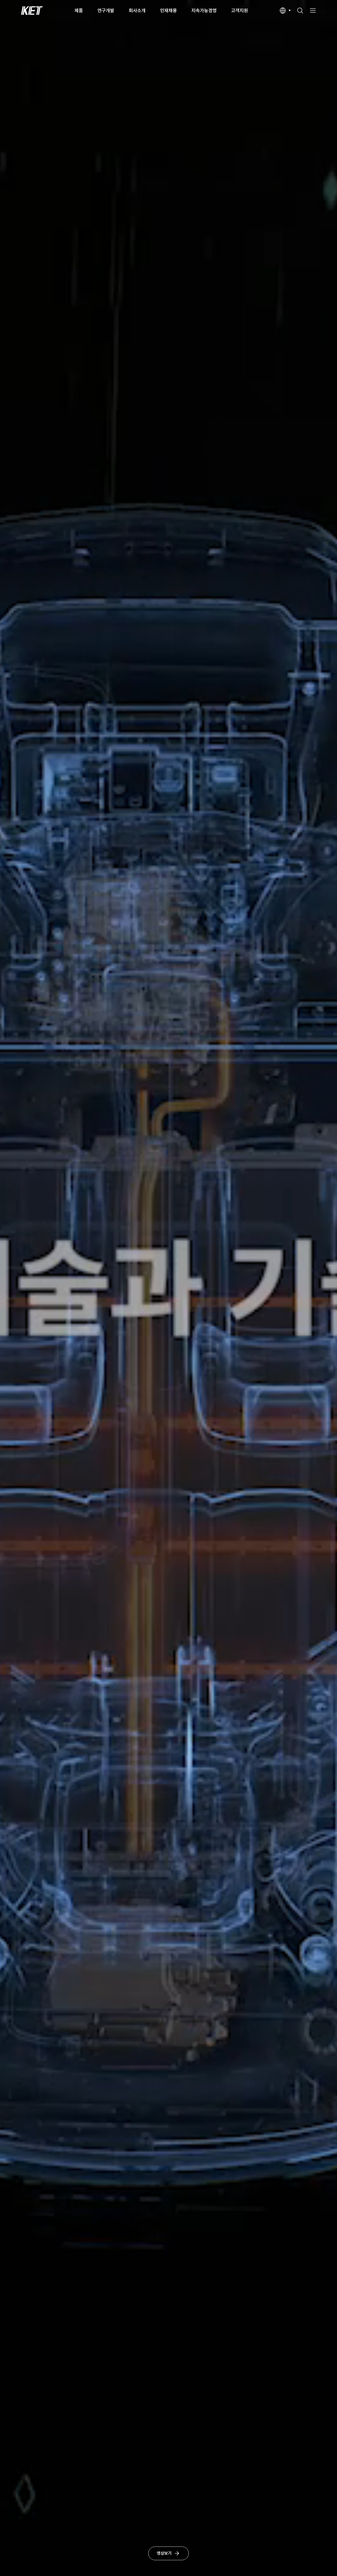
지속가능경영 (204, 10)
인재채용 (168, 10)
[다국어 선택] (285, 11)
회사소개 (137, 10)
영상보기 (164, 2553)
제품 (79, 10)
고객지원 (240, 10)
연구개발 (106, 10)
